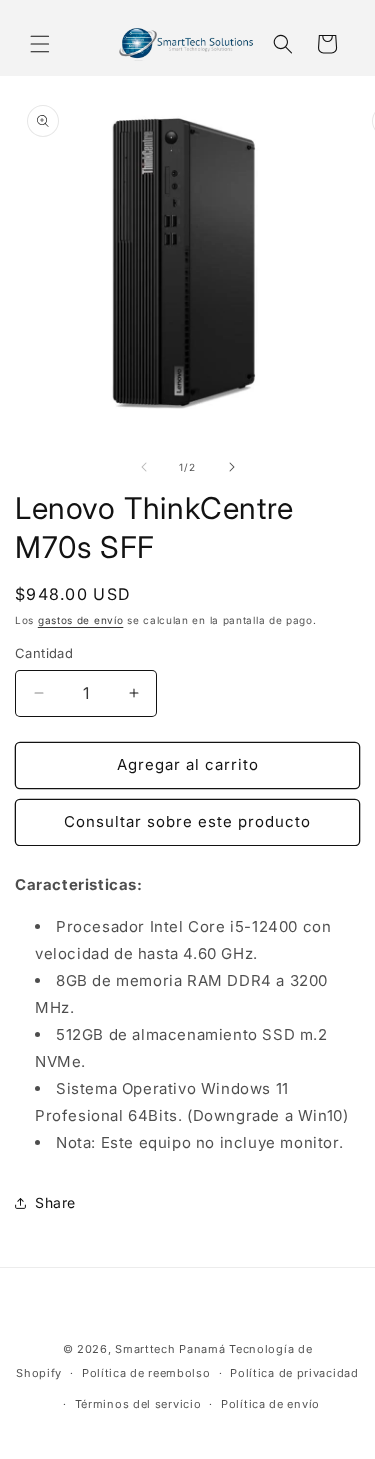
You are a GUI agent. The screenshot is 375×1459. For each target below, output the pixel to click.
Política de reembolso (146, 1373)
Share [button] (55, 1202)
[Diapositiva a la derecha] (232, 467)
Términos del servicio (138, 1404)
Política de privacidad (294, 1373)
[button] (40, 44)
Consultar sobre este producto (187, 821)
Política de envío (270, 1404)
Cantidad (44, 653)
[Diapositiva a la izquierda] (144, 467)
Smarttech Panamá (170, 1349)
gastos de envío (81, 620)
